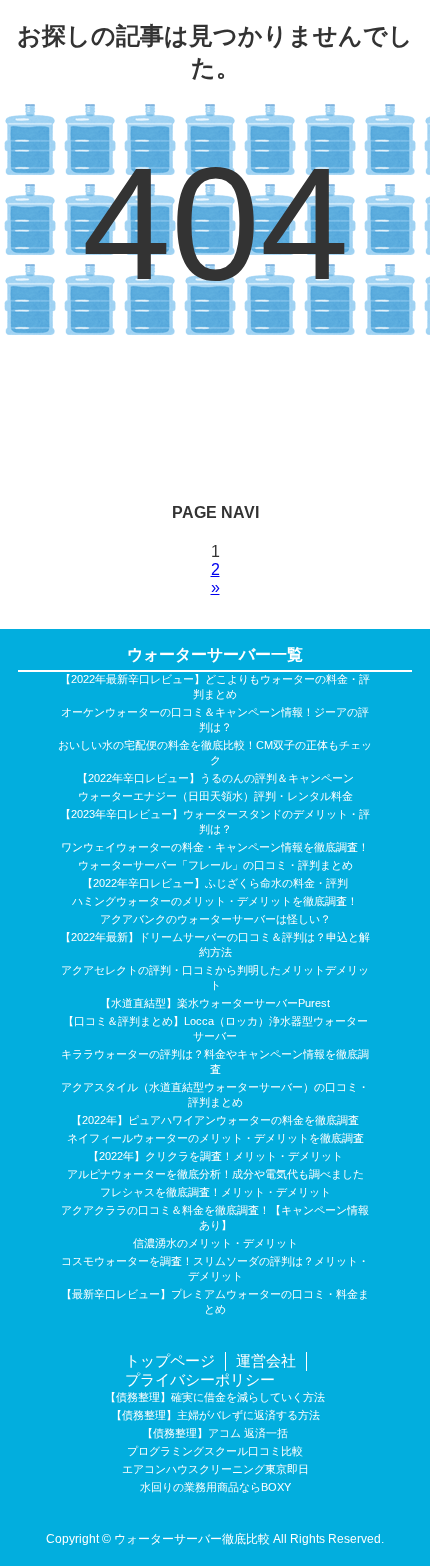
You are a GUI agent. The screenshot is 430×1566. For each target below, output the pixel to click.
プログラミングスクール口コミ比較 (215, 1451)
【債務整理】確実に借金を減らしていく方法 (215, 1397)
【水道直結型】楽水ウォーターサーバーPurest (215, 1003)
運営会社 (266, 1360)
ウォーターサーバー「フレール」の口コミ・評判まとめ (215, 865)
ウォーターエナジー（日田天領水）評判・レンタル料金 (215, 796)
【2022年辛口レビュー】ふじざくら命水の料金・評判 (215, 883)
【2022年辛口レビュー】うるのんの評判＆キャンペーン (215, 778)
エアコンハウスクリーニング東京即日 (215, 1469)
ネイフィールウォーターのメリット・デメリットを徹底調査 (215, 1138)
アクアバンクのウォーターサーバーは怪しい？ (215, 919)
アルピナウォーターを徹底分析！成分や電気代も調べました (215, 1174)
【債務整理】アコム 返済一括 (215, 1433)
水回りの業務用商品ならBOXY (215, 1487)
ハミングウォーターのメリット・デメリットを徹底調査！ (215, 901)
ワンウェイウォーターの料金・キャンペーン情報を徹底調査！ (215, 847)
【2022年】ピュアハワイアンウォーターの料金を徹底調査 (215, 1120)
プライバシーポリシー (200, 1379)
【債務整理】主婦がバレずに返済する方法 (215, 1415)
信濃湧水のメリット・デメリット (215, 1243)
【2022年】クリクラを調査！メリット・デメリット (215, 1156)
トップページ (170, 1360)
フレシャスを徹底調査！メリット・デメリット (215, 1192)
